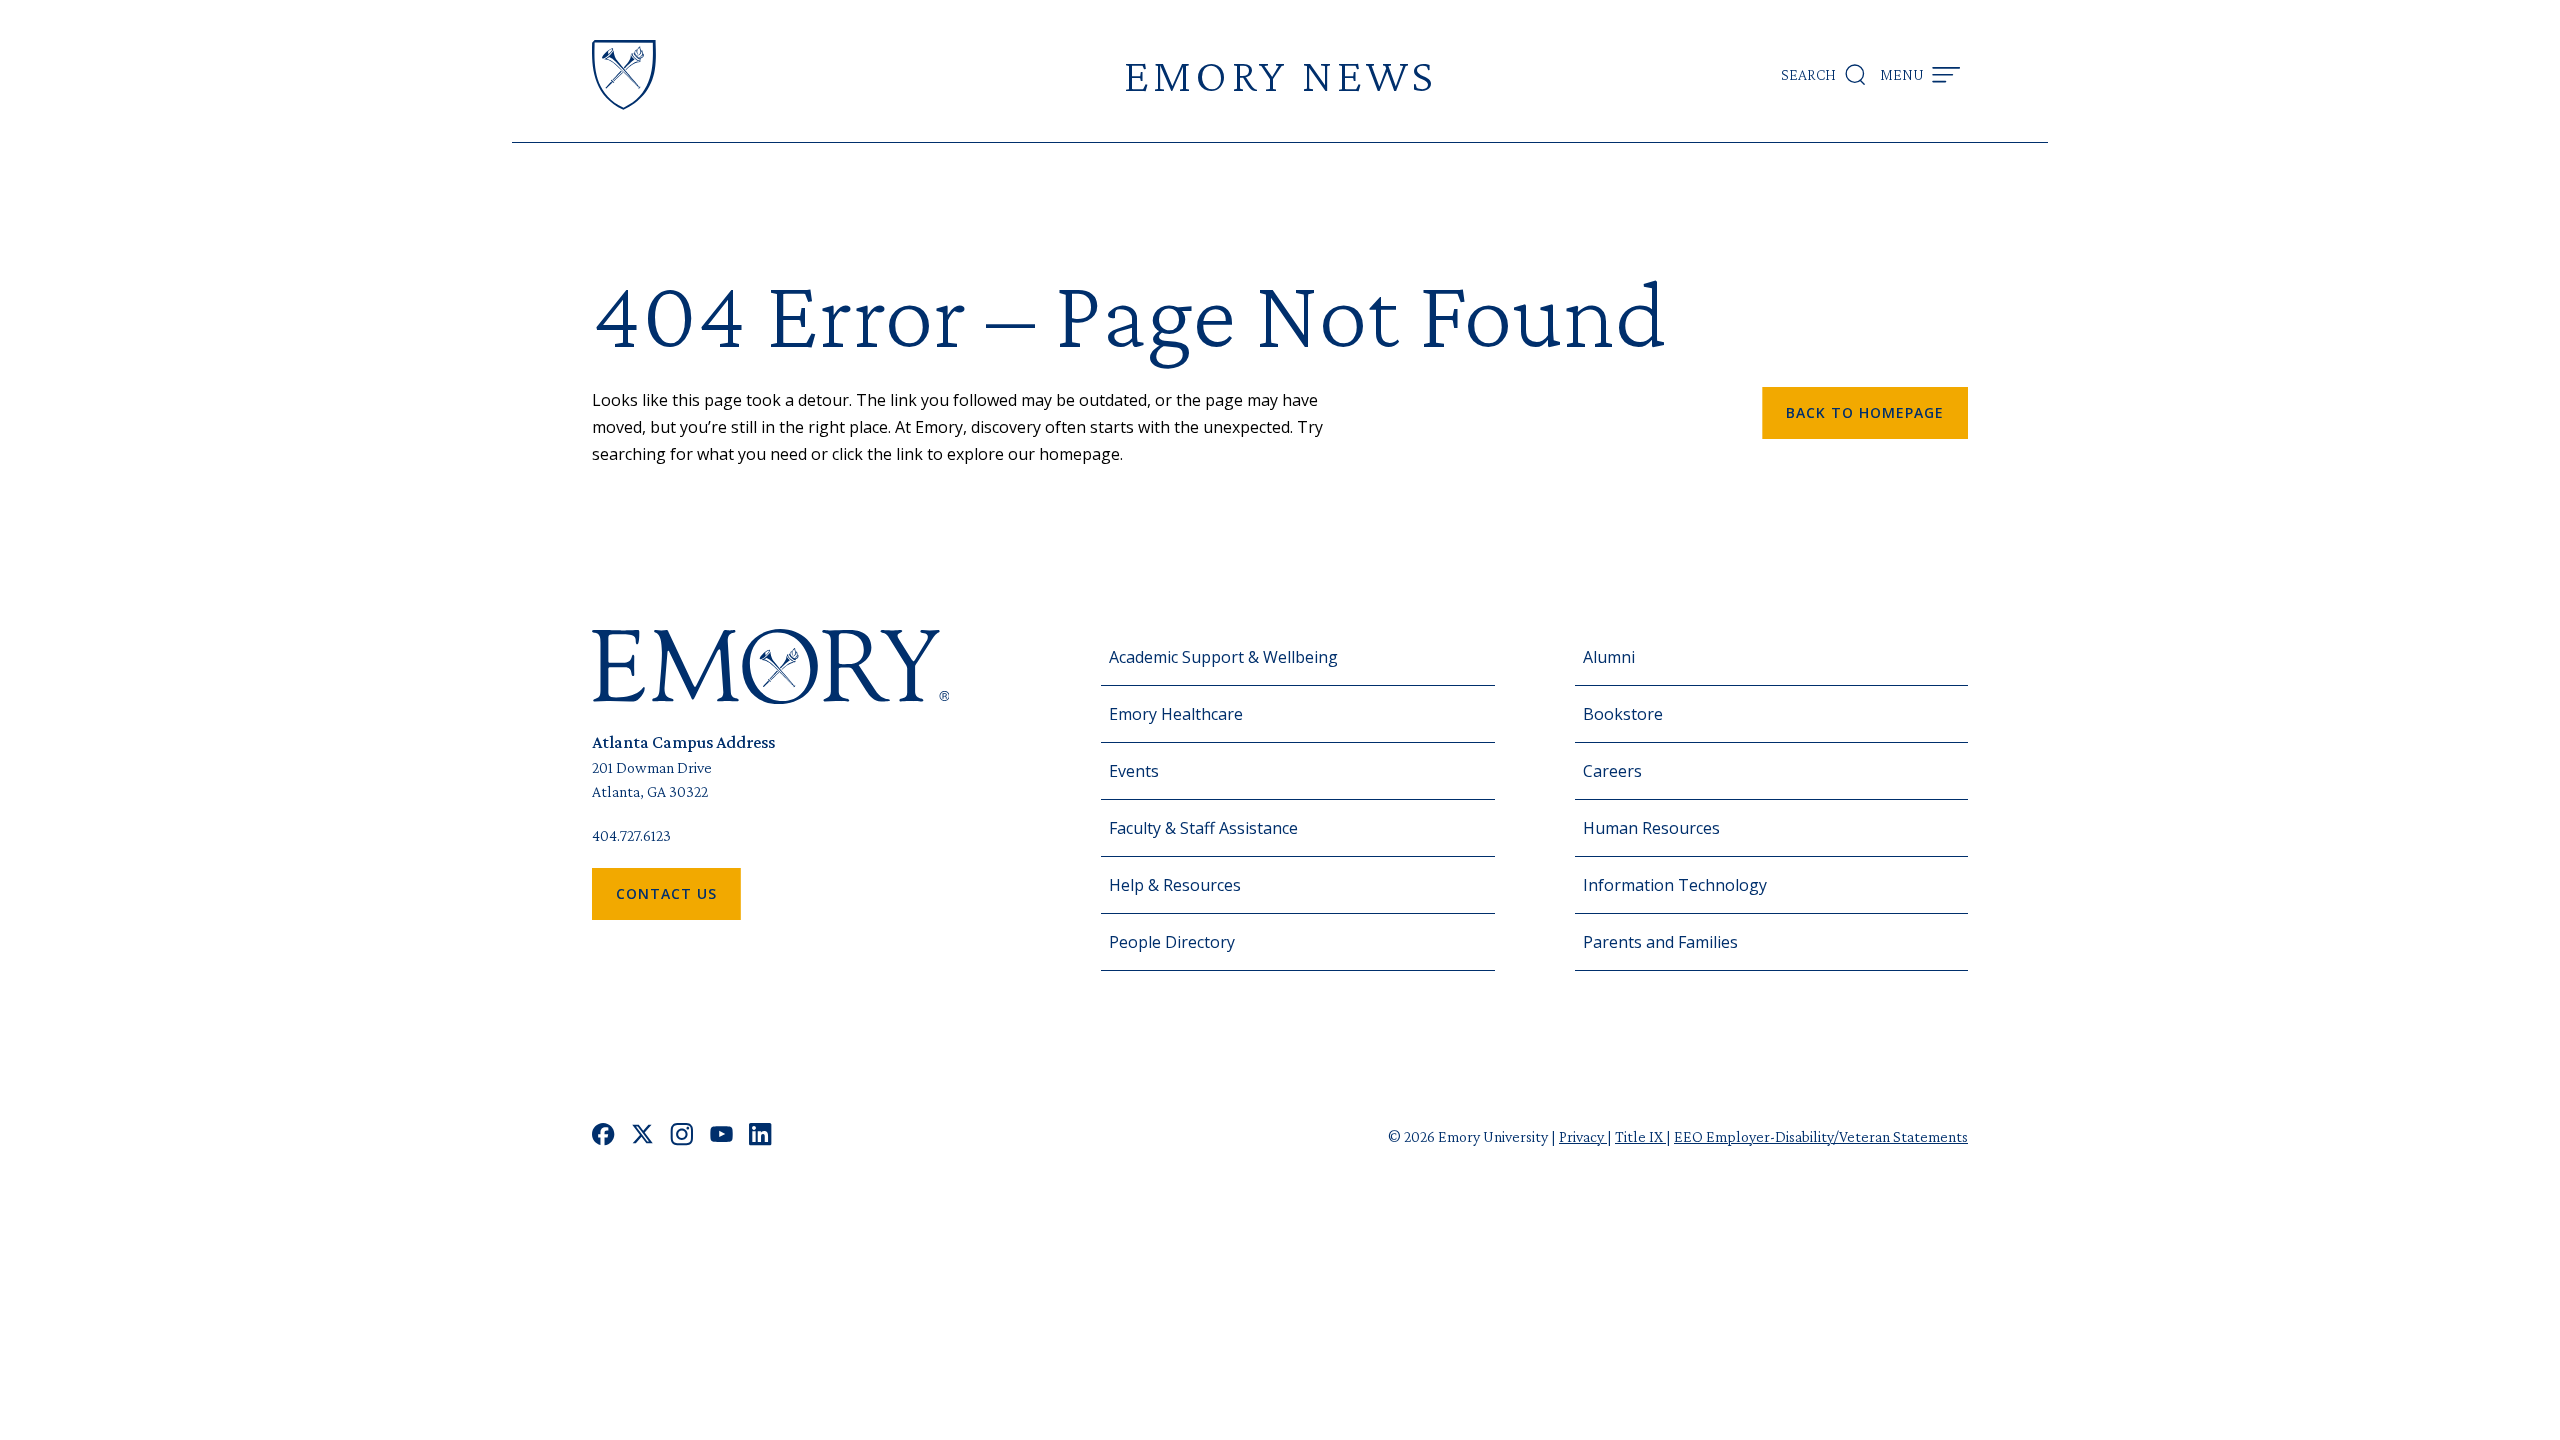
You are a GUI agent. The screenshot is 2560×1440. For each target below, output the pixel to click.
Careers (1612, 771)
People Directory (1172, 942)
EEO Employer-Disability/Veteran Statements (1821, 1136)
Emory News (1280, 74)
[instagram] (682, 1136)
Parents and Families (1660, 942)
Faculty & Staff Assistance (1203, 828)
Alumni (1609, 657)
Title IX (1640, 1136)
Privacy (1583, 1136)
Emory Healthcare (1176, 714)
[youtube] (721, 1136)
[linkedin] (760, 1136)
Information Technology (1675, 885)
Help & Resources (1175, 885)
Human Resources (1651, 828)
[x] (642, 1136)
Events (1134, 771)
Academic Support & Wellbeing (1223, 657)
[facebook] (603, 1136)
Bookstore (1623, 714)
